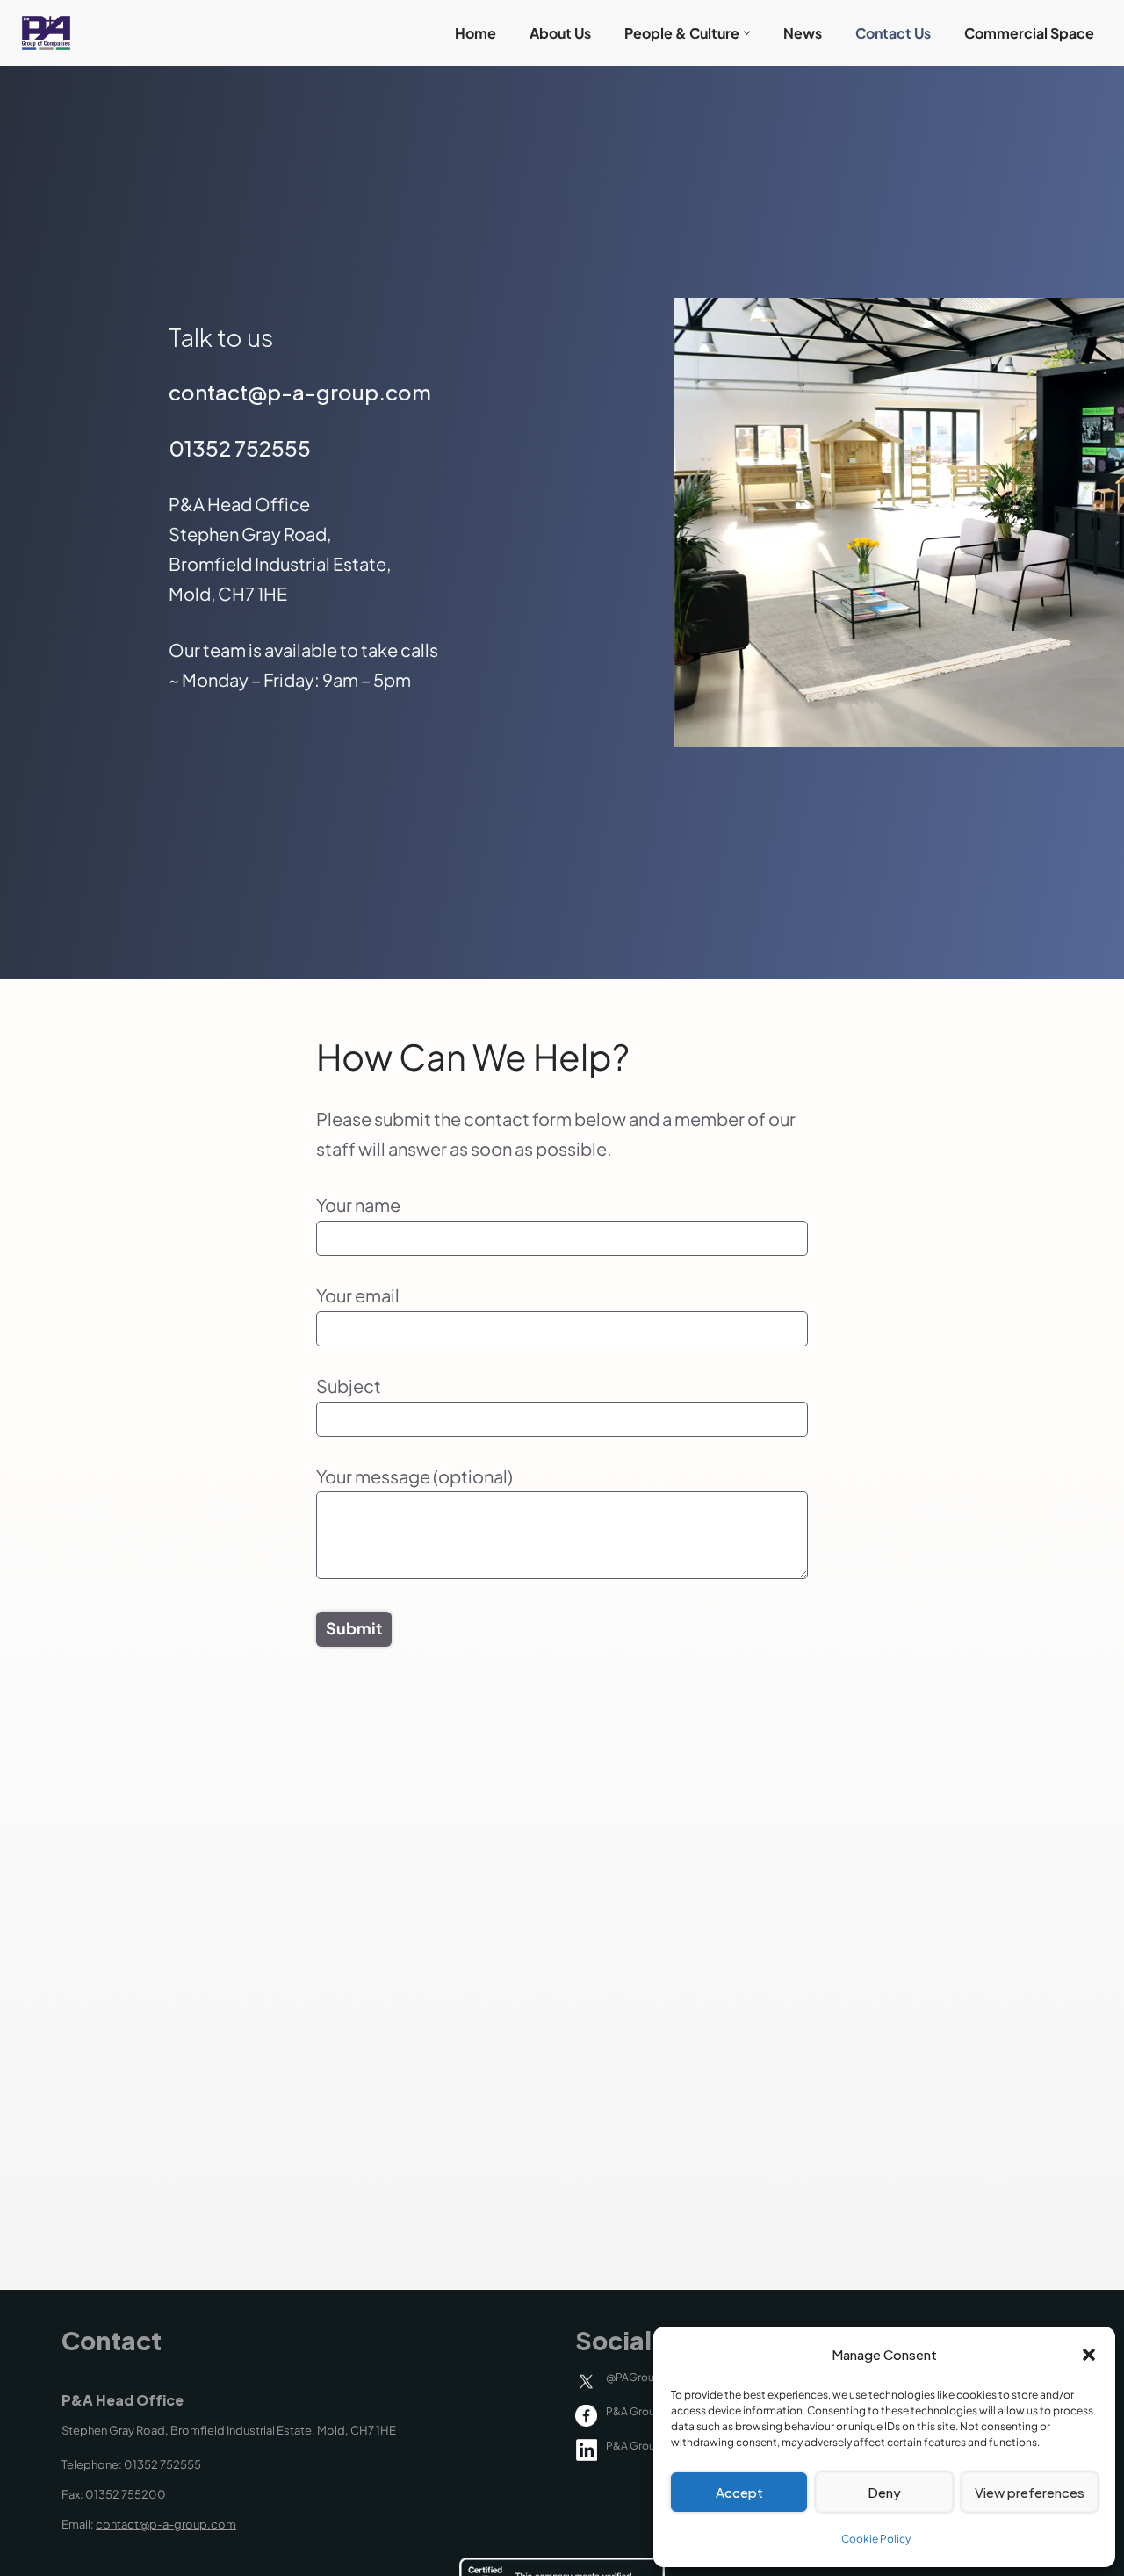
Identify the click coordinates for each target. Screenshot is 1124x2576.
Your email (358, 1295)
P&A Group (634, 2411)
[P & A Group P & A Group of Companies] (42, 33)
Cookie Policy (876, 2539)
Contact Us (893, 33)
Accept (739, 2492)
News (803, 33)
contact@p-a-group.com (166, 2524)
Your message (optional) (414, 1476)
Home (476, 33)
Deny (884, 2492)
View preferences (1030, 2492)
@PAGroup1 (635, 2377)
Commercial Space (1029, 33)
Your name (358, 1205)
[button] (1089, 2355)
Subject (349, 1385)
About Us (560, 33)
